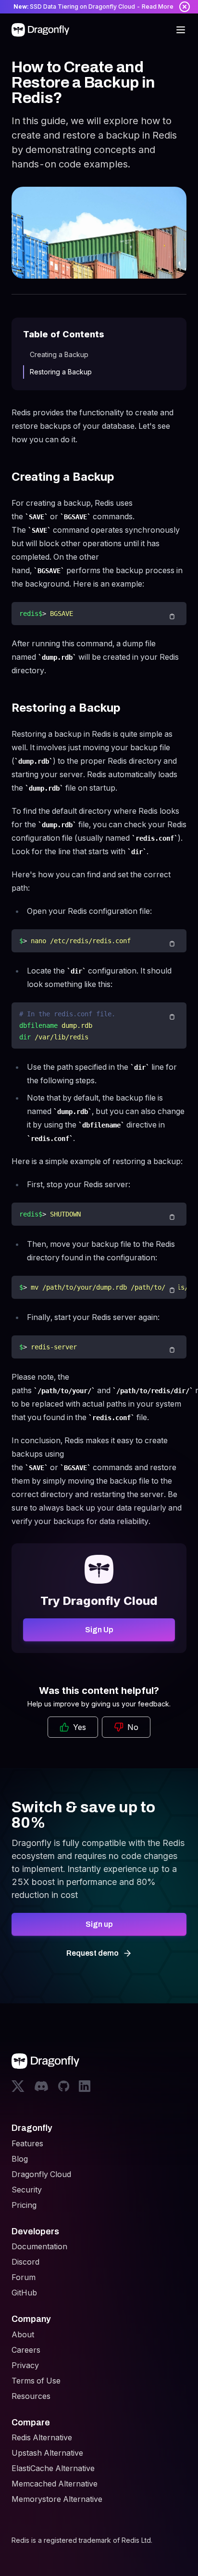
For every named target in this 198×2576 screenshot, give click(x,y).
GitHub (24, 2293)
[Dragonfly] (42, 30)
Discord (25, 2262)
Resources (31, 2396)
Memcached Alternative (55, 2484)
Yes (80, 1727)
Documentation (39, 2246)
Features (27, 2143)
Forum (24, 2277)
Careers (26, 2350)
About (23, 2334)
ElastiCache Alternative (53, 2468)
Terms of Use (36, 2381)
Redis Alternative (42, 2437)
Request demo (93, 1953)
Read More (158, 6)
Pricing (24, 2205)
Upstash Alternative (47, 2453)
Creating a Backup (59, 354)
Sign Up (99, 1630)
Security (27, 2190)
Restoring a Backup (61, 372)
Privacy (25, 2365)
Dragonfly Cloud (41, 2174)
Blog (20, 2159)
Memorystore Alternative (57, 2499)
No (133, 1727)
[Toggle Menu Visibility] (181, 30)
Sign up (99, 1924)
